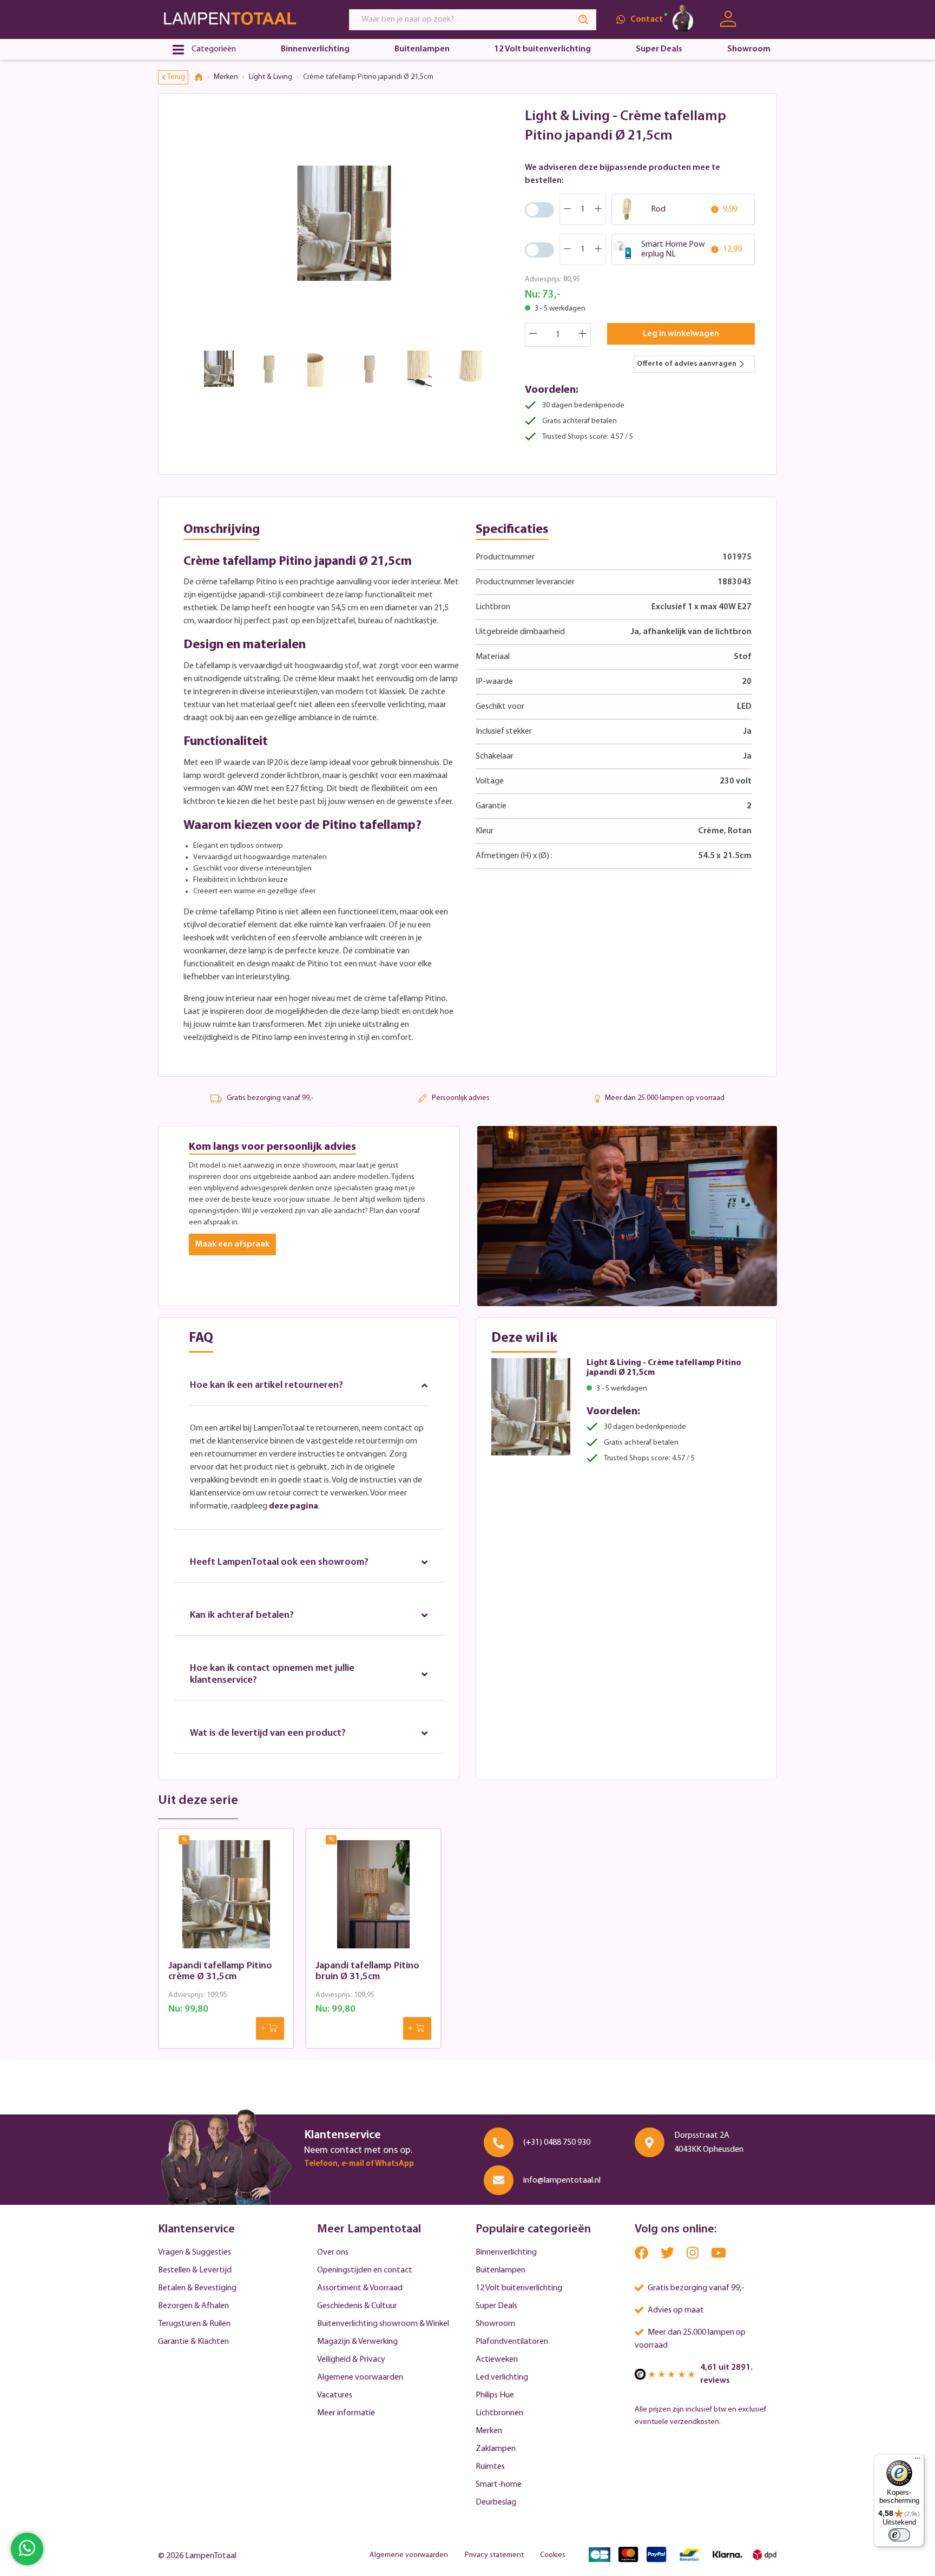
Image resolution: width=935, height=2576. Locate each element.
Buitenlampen (501, 2270)
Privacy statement (494, 2555)
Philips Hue (495, 2395)
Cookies (553, 2555)
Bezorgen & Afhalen (193, 2306)
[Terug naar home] (202, 77)
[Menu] (918, 2461)
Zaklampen (496, 2449)
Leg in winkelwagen (681, 334)
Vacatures (335, 2395)
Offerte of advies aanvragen (687, 364)
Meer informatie (346, 2413)
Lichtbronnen (499, 2413)
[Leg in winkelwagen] (270, 2028)
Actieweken (497, 2360)
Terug (176, 77)
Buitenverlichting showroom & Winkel (383, 2324)
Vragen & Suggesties (195, 2252)
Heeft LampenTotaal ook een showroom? (279, 1563)
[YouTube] (719, 2255)
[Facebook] (642, 2255)
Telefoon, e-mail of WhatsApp (359, 2164)
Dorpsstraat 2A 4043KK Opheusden (709, 2143)
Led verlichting (502, 2377)
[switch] (899, 2535)
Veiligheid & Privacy (351, 2360)
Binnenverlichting (506, 2252)
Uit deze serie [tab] (198, 1801)
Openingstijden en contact (365, 2270)
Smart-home (499, 2485)
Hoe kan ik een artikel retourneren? (266, 1386)
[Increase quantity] (583, 335)
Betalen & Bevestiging (197, 2288)
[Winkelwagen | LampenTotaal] (764, 19)
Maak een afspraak (232, 1244)
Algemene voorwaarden (360, 2377)
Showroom (495, 2324)
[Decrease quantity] (533, 335)
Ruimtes (490, 2467)
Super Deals (496, 2306)
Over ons (333, 2252)
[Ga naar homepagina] (243, 19)
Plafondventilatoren (512, 2342)
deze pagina (294, 1506)
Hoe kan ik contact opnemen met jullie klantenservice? (272, 1675)
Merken (489, 2431)
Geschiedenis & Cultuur (357, 2306)
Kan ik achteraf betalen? (242, 1616)
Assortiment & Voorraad (360, 2288)
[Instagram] (693, 2255)
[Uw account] (728, 19)
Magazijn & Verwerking (357, 2342)
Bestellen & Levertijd (195, 2270)
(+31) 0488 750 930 (557, 2143)
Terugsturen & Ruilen (194, 2324)
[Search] (584, 20)
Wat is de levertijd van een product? (268, 1734)
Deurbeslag (496, 2502)
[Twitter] (668, 2255)
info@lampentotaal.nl (562, 2180)
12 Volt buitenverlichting (519, 2288)
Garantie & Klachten (193, 2342)
